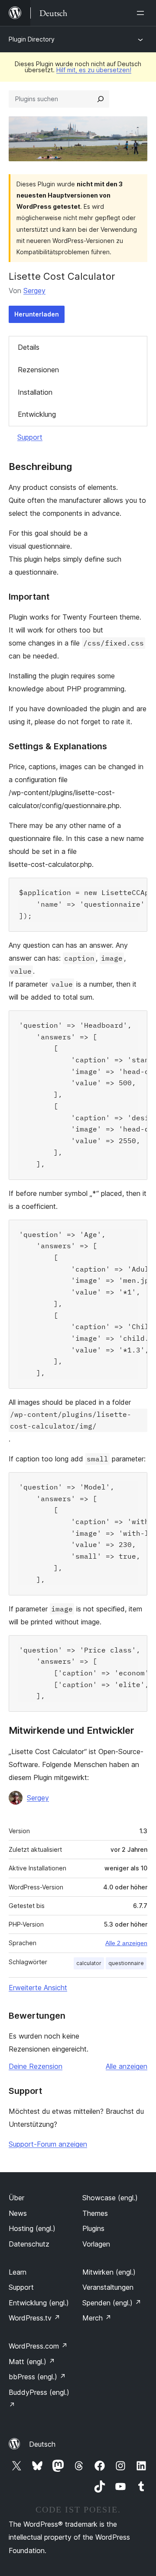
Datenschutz (29, 2244)
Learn (18, 2272)
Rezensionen (38, 370)
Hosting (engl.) (32, 2228)
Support (30, 437)
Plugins (93, 2228)
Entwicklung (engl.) (39, 2303)
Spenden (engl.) (112, 2303)
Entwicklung (37, 414)
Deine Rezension (36, 2066)
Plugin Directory (32, 39)
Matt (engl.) (32, 2362)
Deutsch (42, 2444)
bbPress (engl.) (37, 2377)
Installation (35, 392)
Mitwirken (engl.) (109, 2272)
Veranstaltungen (108, 2287)
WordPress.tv (34, 2318)
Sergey (34, 291)
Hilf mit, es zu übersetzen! (94, 70)
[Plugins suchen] (101, 99)
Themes (95, 2213)
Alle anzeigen (127, 2066)
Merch (97, 2318)
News (18, 2213)
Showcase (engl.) (110, 2198)
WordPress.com (38, 2346)
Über (16, 2198)
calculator (89, 1963)
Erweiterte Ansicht (38, 1988)
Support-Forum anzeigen (48, 2144)
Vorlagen (96, 2244)
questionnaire (126, 1963)
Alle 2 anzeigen (126, 1943)
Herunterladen (37, 314)
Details (29, 347)
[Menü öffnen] (142, 13)
